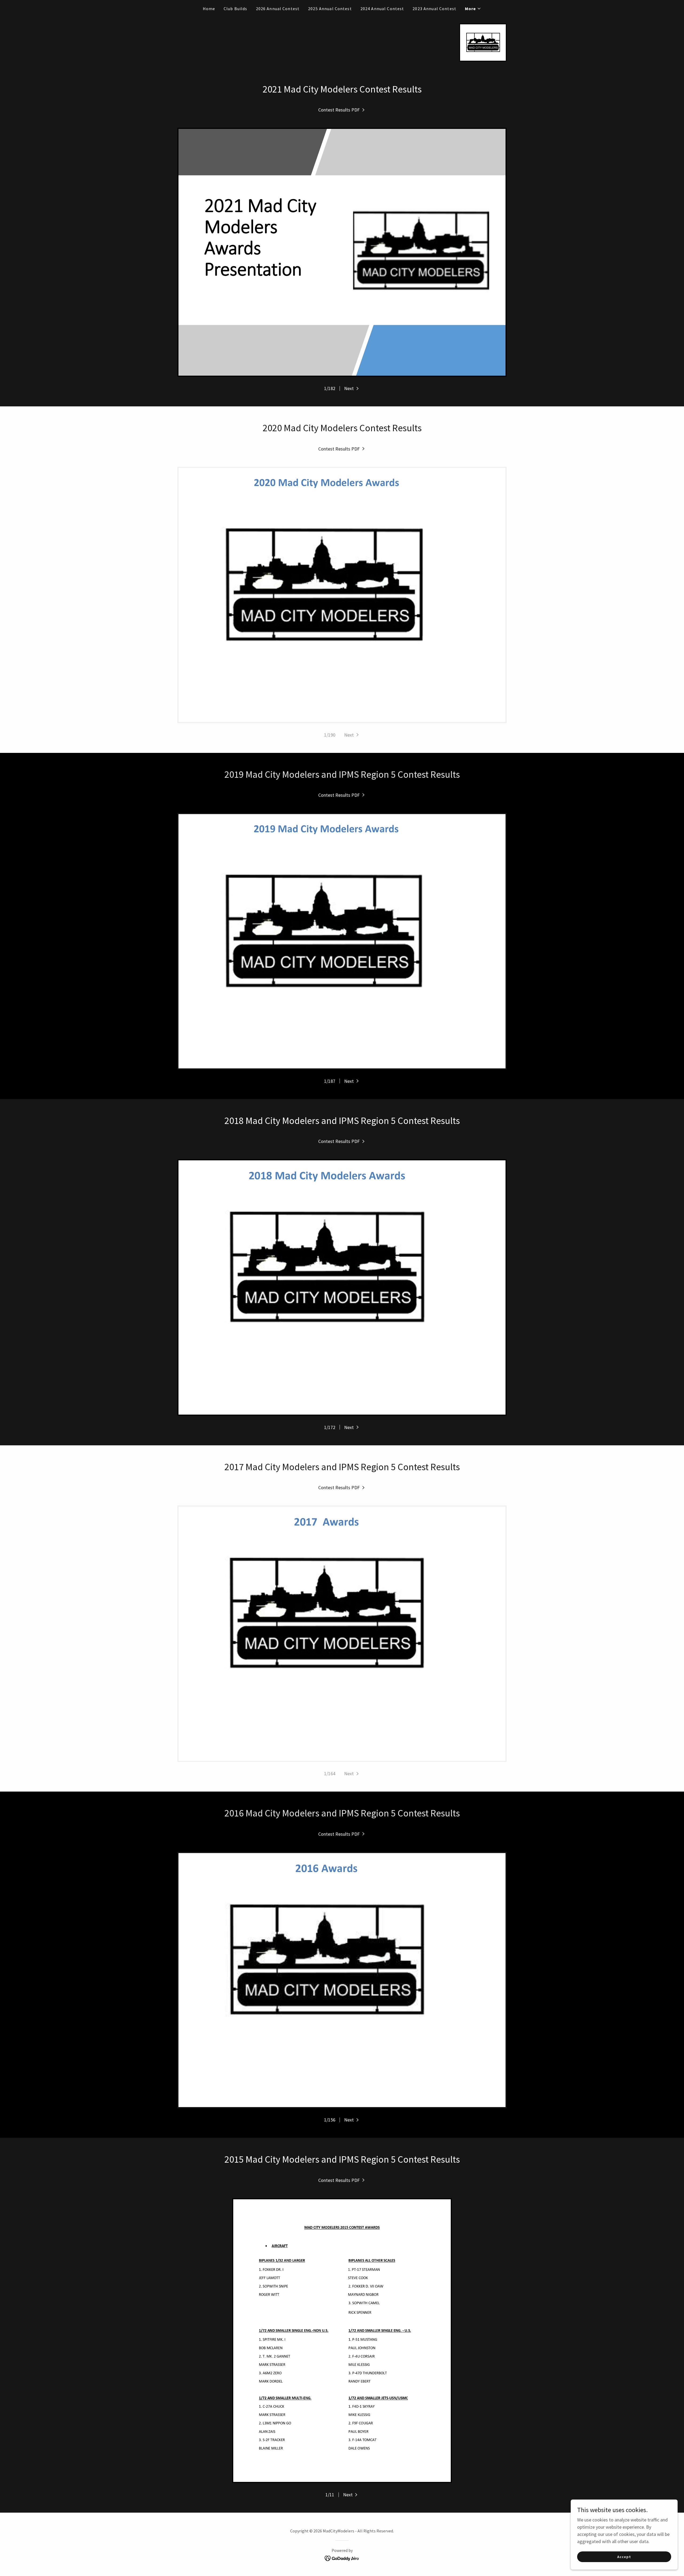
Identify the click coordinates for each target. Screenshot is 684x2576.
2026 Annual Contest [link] (278, 9)
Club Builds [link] (236, 9)
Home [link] (209, 9)
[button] (473, 9)
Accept (624, 2557)
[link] (483, 42)
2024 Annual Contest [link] (382, 9)
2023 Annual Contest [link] (434, 9)
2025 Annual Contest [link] (330, 9)
